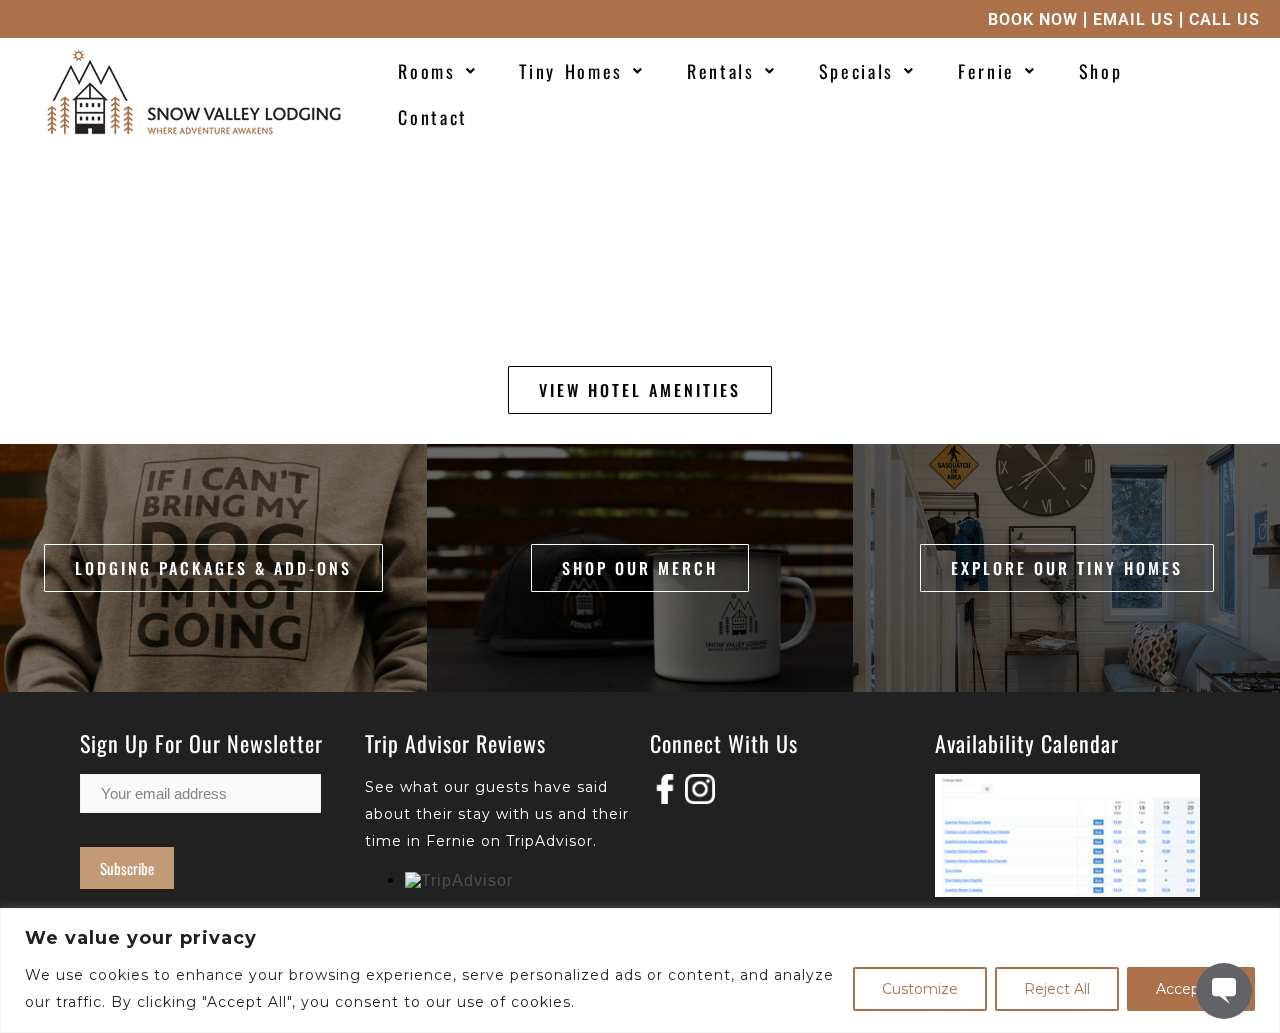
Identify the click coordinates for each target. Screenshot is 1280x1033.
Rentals (721, 71)
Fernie (986, 71)
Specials (857, 71)
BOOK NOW (1033, 19)
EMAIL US (1133, 19)
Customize (920, 989)
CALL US (1224, 19)
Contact (433, 117)
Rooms (427, 71)
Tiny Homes (571, 71)
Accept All (1191, 989)
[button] (437, 71)
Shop (1101, 71)
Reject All (1057, 989)
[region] (640, 970)
